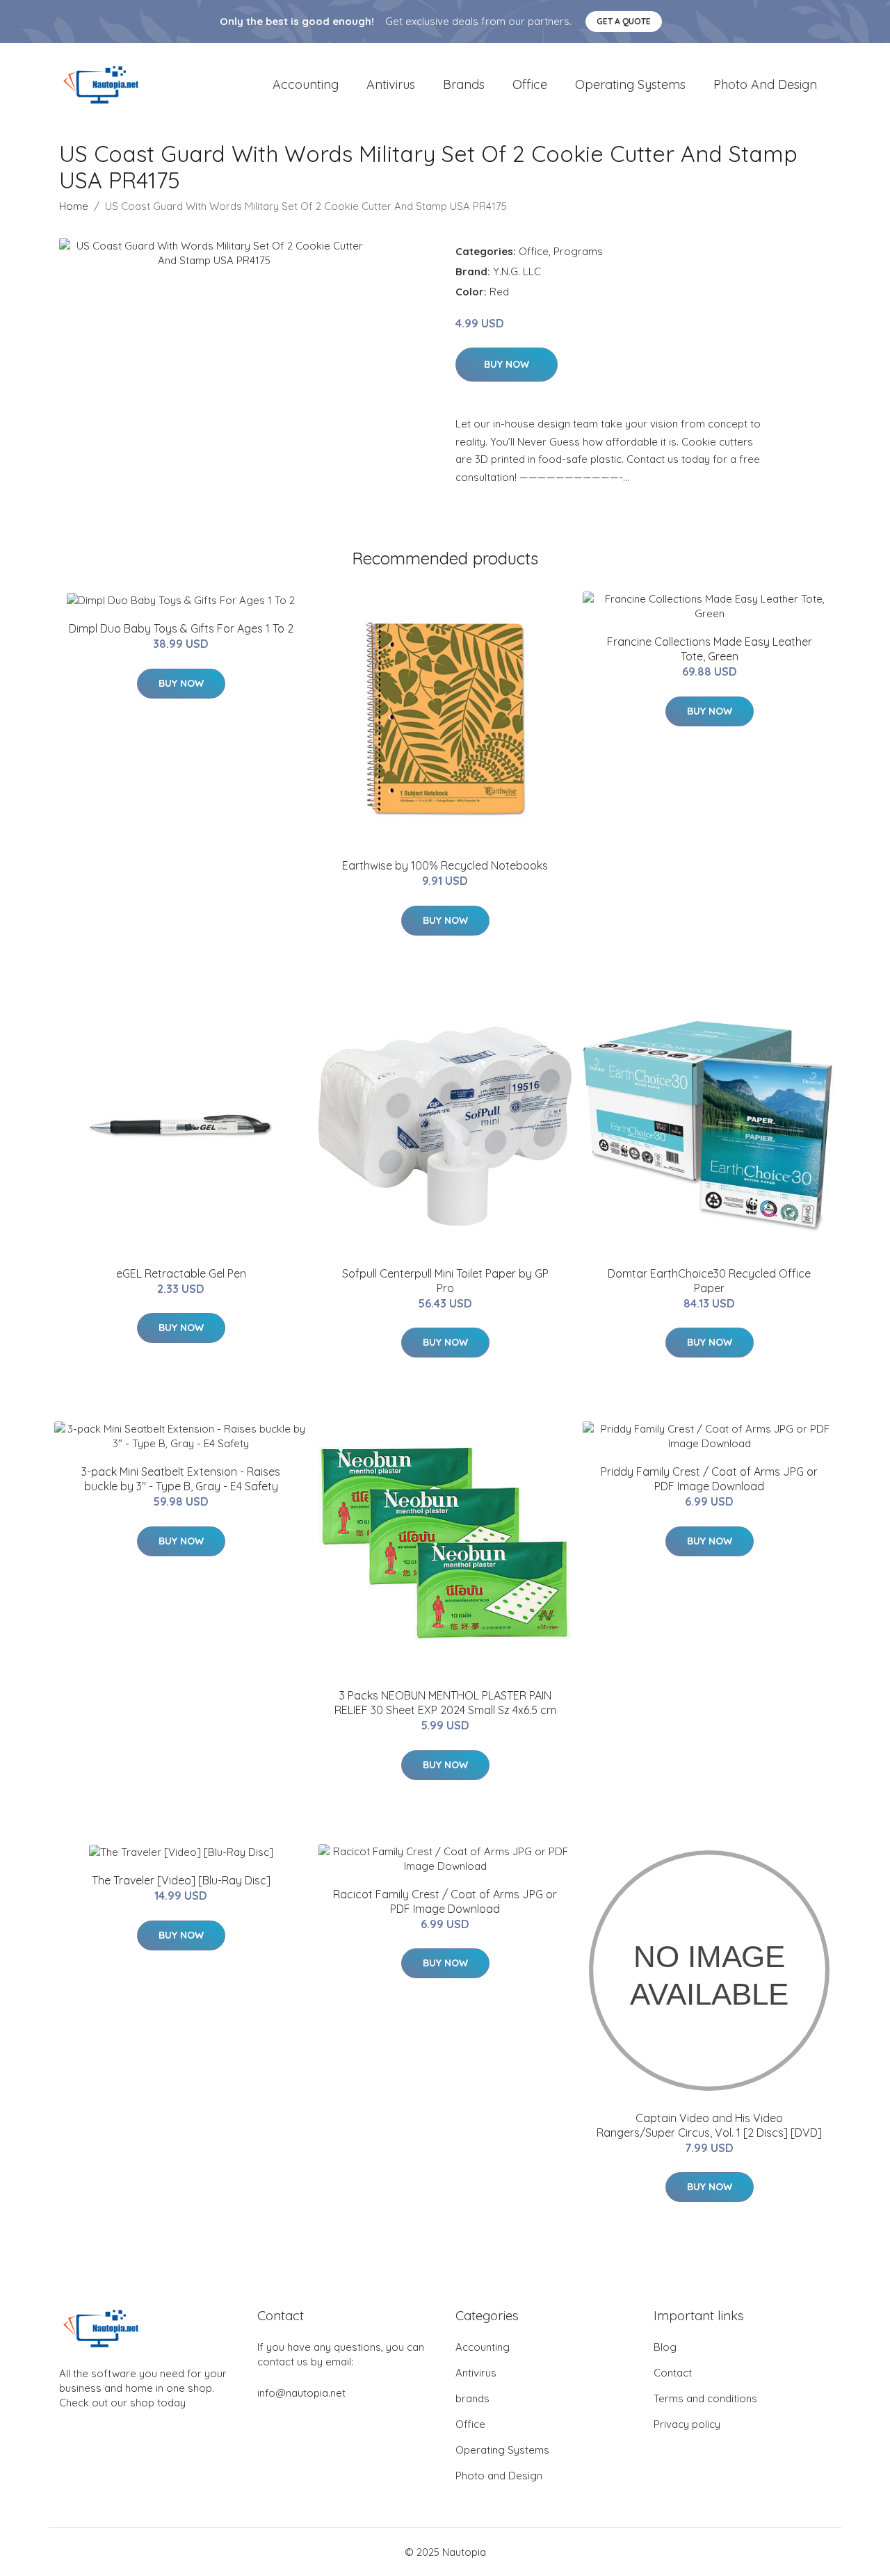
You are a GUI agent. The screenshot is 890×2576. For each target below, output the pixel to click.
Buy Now (507, 364)
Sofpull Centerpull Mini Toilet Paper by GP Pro (445, 1281)
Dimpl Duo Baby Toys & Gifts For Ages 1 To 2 (181, 628)
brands (464, 84)
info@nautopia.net (301, 2393)
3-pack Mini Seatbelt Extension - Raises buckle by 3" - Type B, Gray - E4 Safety (181, 1479)
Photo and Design (765, 84)
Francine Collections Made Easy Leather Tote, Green (710, 649)
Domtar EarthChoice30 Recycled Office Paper (709, 1281)
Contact (673, 2373)
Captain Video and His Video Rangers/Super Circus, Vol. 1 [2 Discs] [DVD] (709, 2125)
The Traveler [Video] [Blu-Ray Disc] (181, 1880)
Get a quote (624, 21)
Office (530, 84)
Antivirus (391, 84)
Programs (578, 251)
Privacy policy (687, 2424)
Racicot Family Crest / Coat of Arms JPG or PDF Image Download (445, 1901)
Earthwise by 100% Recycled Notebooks (445, 865)
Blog (665, 2347)
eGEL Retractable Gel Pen (181, 1273)
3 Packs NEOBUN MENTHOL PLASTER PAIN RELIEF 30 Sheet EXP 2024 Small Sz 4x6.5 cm (445, 1703)
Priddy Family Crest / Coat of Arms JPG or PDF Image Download (709, 1479)
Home (74, 206)
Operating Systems (630, 84)
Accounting (306, 84)
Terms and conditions (705, 2398)
